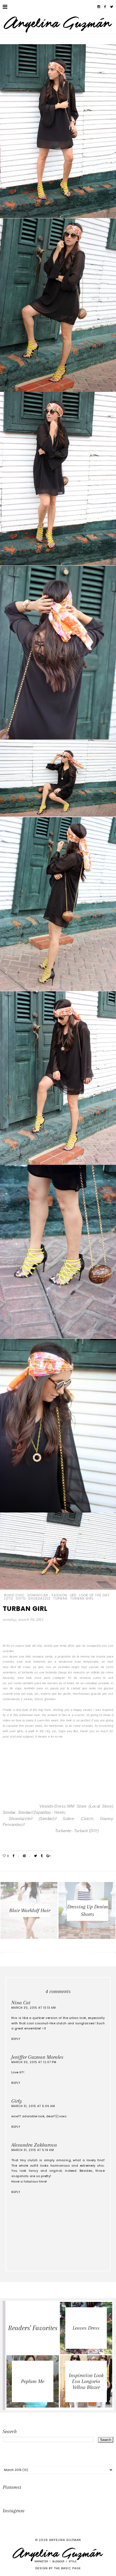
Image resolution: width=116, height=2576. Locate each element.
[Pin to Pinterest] (24, 1856)
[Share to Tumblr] (42, 1856)
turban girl (82, 1598)
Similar (9, 1812)
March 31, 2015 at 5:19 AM (33, 2150)
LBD (73, 1595)
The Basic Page (67, 2568)
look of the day (94, 1595)
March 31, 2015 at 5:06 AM (33, 2106)
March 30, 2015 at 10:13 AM (34, 2008)
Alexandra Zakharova (34, 2145)
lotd (8, 1598)
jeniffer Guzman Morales (37, 2057)
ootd (21, 1598)
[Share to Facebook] (14, 1856)
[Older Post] (104, 1953)
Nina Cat (21, 2003)
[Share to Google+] (48, 1856)
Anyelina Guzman (65, 2540)
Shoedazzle (39, 1598)
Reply (16, 2039)
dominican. (38, 1595)
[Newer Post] (12, 1953)
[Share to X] (35, 1856)
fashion (59, 1595)
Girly (17, 2101)
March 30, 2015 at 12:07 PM (34, 2062)
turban (60, 1598)
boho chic (14, 1595)
